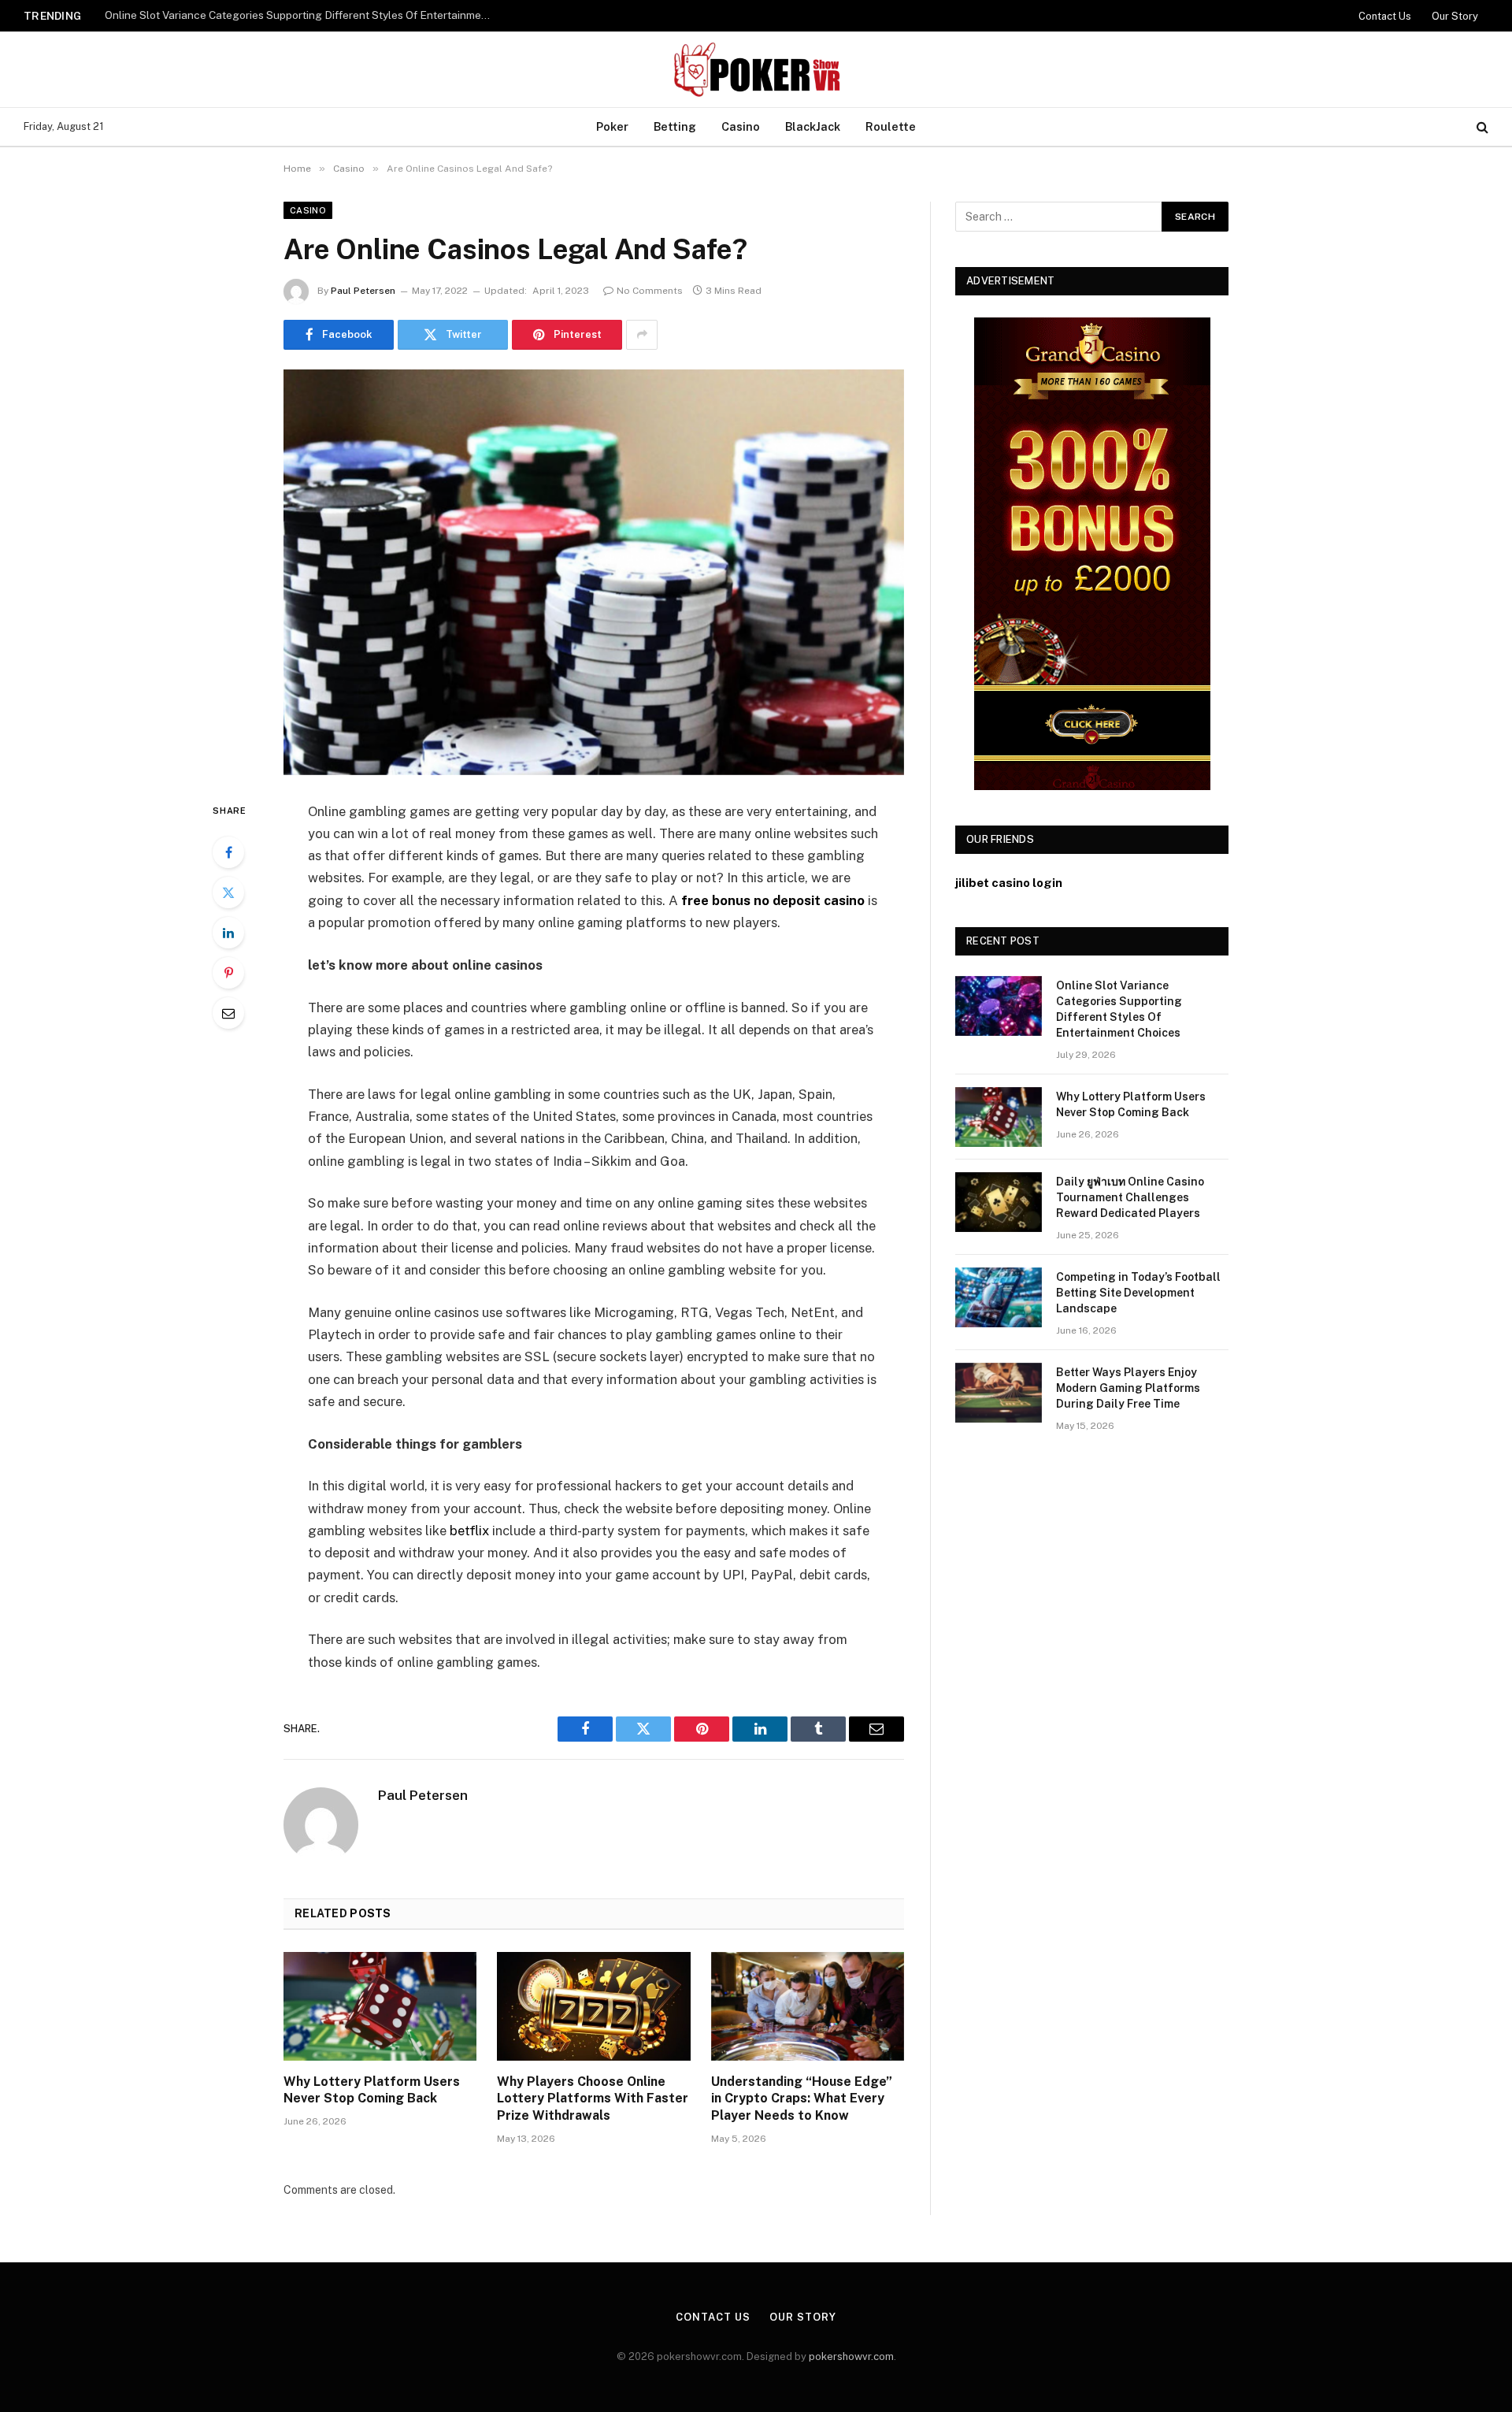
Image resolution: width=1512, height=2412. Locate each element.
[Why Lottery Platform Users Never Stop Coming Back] (380, 2006)
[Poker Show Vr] (756, 69)
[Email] (228, 1013)
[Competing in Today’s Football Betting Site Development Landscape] (999, 1297)
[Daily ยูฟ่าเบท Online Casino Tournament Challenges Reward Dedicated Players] (999, 1202)
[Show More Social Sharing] (642, 335)
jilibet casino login (1009, 883)
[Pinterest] (228, 973)
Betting (675, 126)
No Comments (650, 291)
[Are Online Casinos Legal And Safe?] (594, 572)
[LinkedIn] (228, 933)
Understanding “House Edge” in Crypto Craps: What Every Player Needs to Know (802, 2099)
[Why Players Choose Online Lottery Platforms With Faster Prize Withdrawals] (593, 2006)
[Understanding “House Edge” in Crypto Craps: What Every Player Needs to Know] (808, 2006)
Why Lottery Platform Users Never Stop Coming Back (237, 15)
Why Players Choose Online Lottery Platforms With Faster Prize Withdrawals (593, 2099)
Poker (612, 126)
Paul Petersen (363, 291)
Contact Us (1385, 16)
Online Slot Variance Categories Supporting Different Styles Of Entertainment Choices (1119, 1009)
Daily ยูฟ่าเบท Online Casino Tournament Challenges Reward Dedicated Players (1130, 1197)
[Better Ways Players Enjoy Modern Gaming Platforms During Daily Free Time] (999, 1393)
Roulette (891, 126)
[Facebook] (228, 852)
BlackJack (813, 126)
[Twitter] (228, 892)
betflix (469, 1531)
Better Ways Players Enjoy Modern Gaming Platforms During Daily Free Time (1128, 1388)
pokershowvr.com (851, 2356)
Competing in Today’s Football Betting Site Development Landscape (1138, 1293)
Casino (741, 126)
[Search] (1481, 127)
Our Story (1455, 16)
